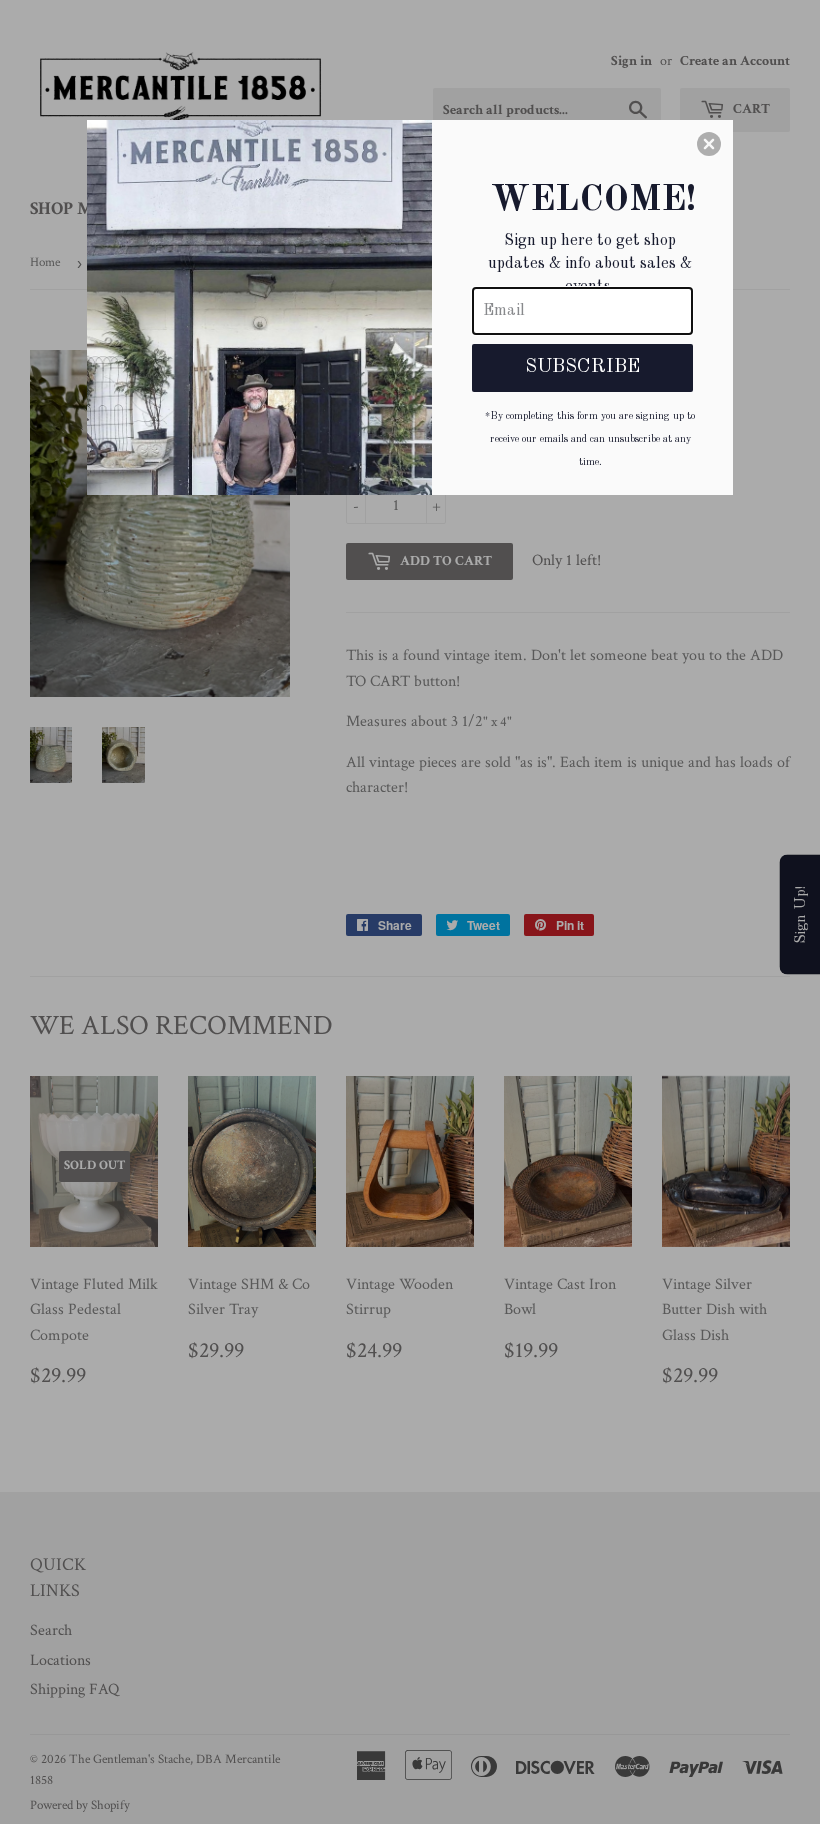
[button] (709, 144)
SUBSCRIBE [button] (582, 367)
